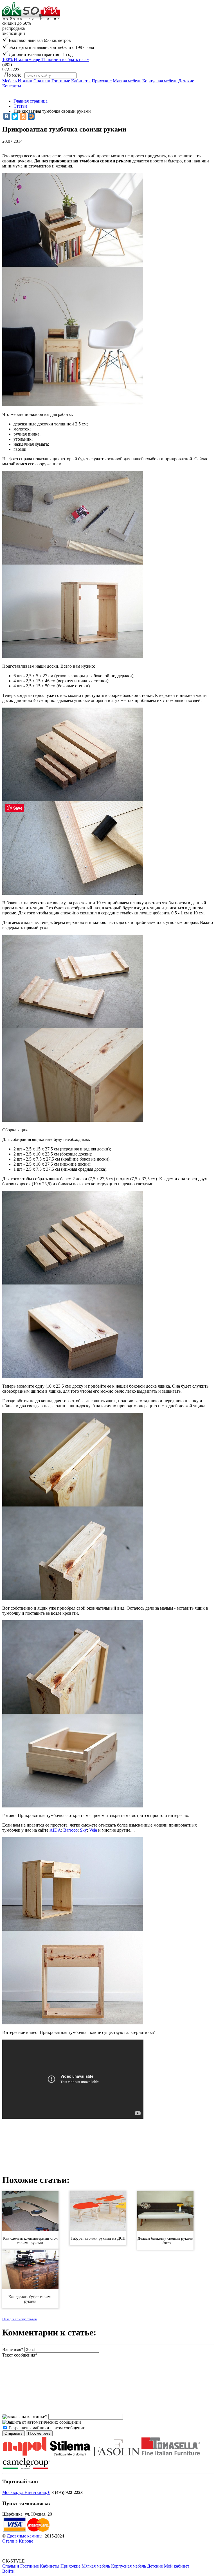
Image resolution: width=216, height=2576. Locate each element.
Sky (83, 1830)
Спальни (42, 81)
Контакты (12, 86)
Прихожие (102, 81)
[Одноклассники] (23, 116)
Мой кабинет (177, 2566)
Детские (186, 81)
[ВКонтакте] (7, 116)
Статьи (20, 106)
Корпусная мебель (160, 81)
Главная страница (31, 101)
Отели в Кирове (18, 2541)
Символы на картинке (25, 2417)
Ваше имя (13, 2349)
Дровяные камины (25, 2536)
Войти (8, 2571)
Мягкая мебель (127, 81)
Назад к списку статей (20, 2319)
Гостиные (61, 81)
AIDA (55, 1830)
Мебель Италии (17, 81)
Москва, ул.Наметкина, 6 (26, 2492)
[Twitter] (15, 116)
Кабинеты (81, 81)
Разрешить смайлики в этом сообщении (47, 2428)
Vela (93, 1830)
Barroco (70, 1830)
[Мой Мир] (31, 116)
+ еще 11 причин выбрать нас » (46, 59)
